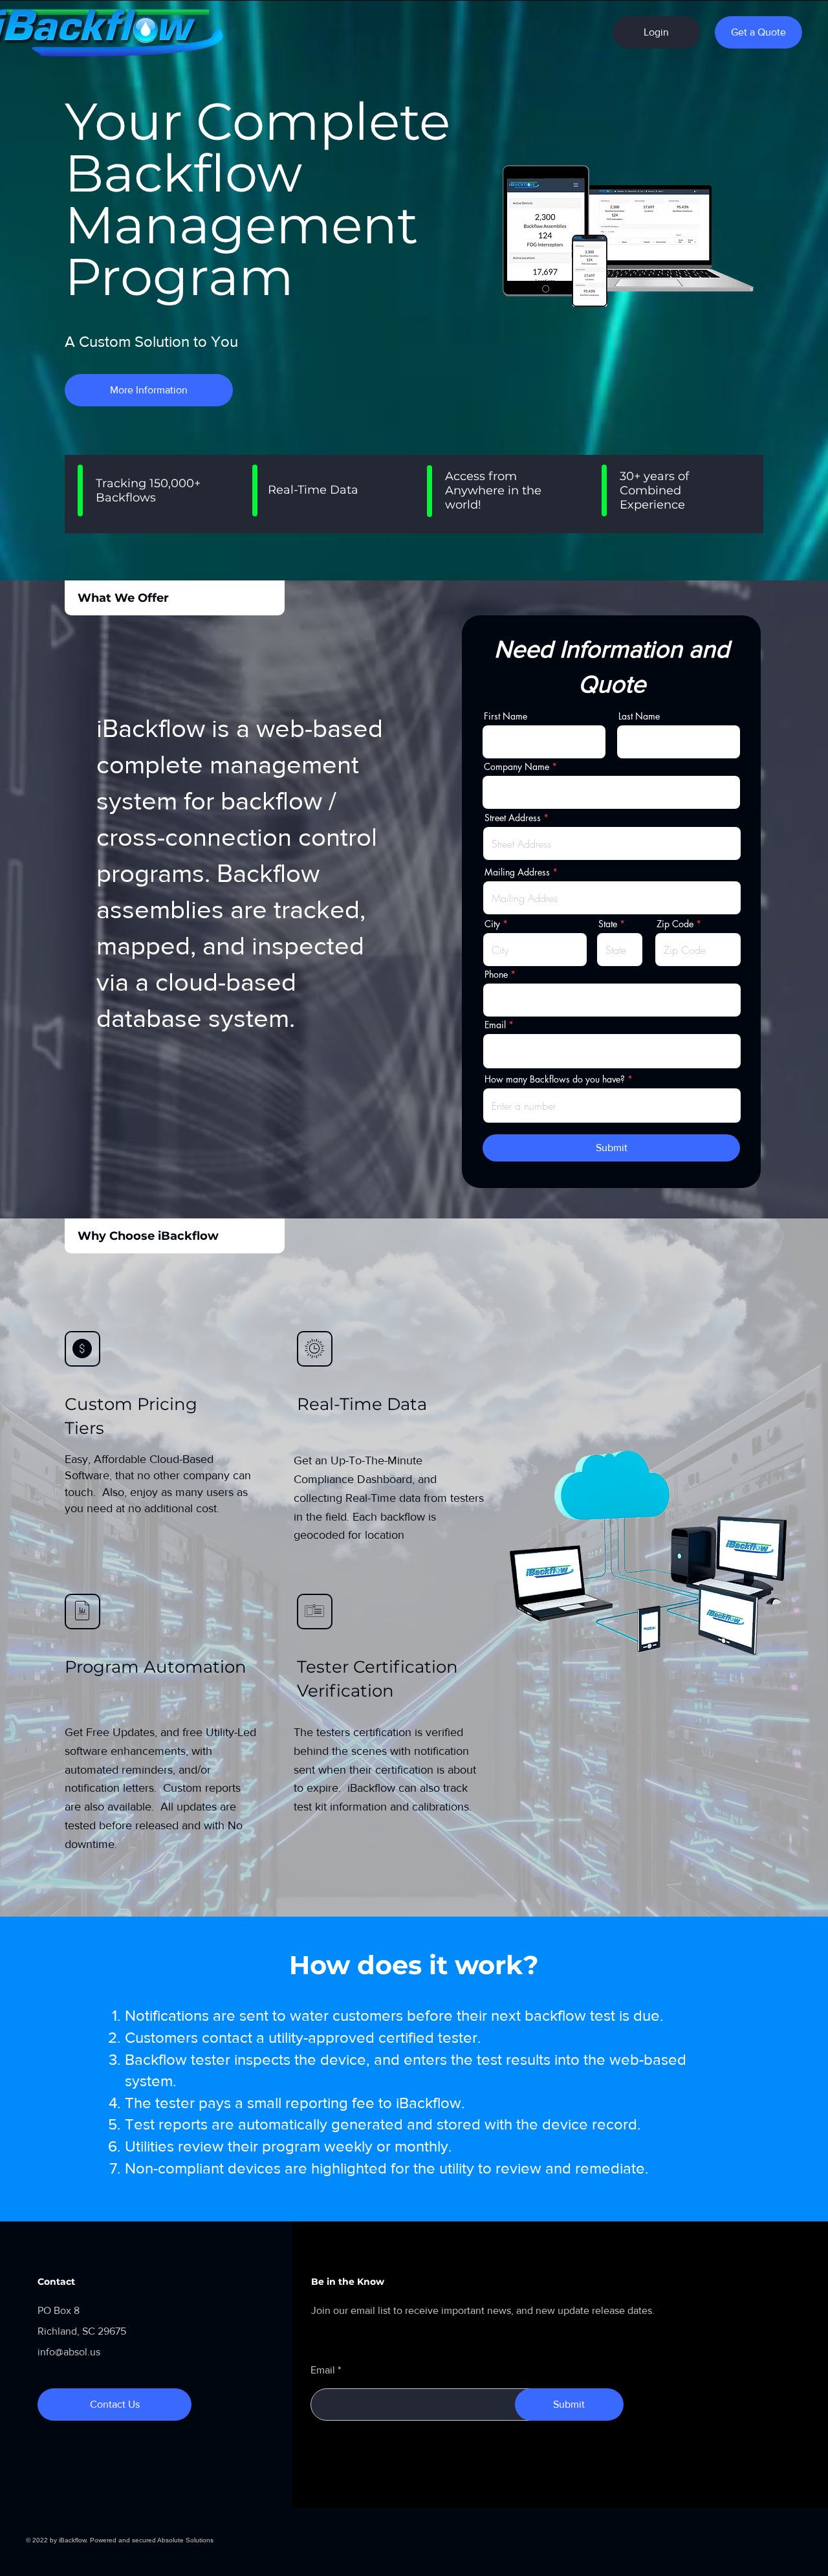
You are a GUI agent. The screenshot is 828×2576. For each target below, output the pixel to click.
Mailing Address (517, 872)
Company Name (517, 767)
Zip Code (675, 924)
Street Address (513, 818)
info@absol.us (69, 2352)
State (608, 924)
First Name (506, 716)
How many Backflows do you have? (555, 1079)
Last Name (639, 716)
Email (495, 1025)
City (492, 924)
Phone (496, 974)
